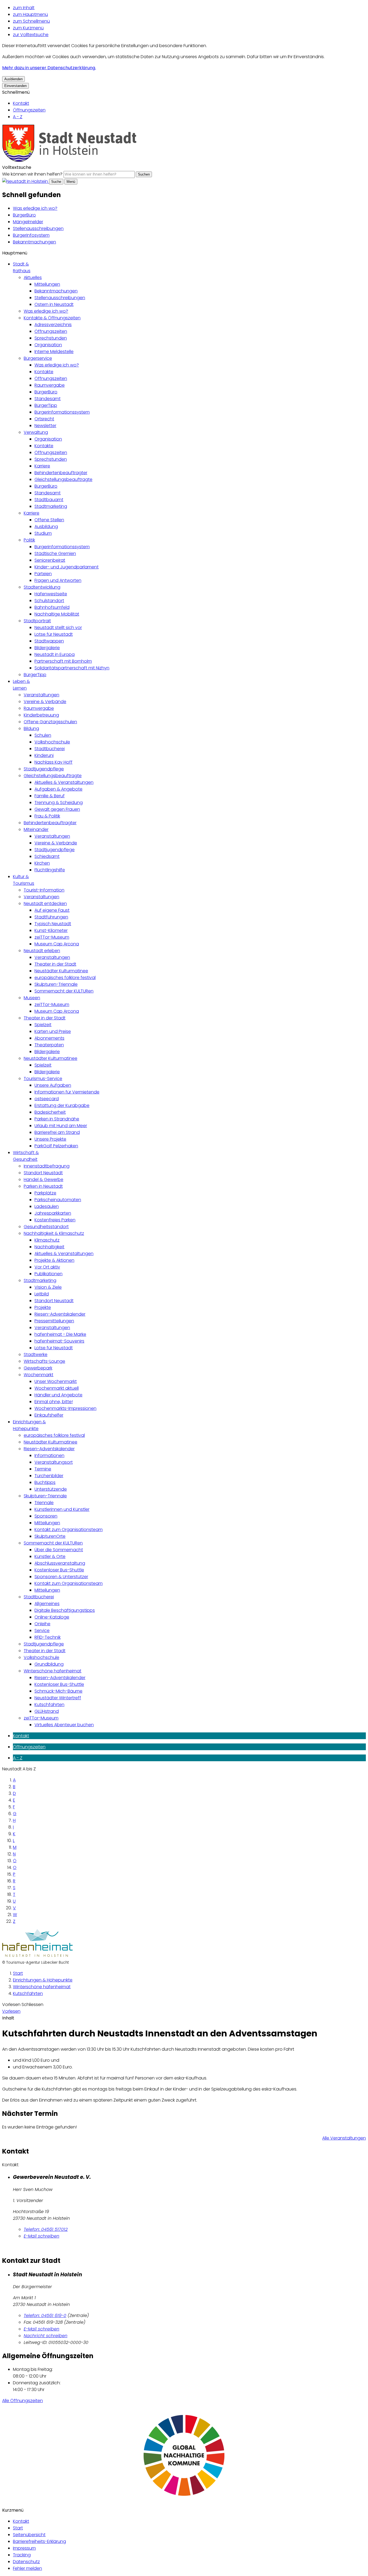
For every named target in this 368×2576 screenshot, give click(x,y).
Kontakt (21, 103)
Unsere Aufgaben (53, 1085)
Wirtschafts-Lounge (44, 1361)
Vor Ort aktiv (47, 1267)
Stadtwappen (49, 641)
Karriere (42, 466)
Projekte (43, 1307)
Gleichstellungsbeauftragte (63, 479)
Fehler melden (27, 2568)
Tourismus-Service (43, 1079)
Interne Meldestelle (54, 352)
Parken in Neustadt (43, 1186)
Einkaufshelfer (49, 1415)
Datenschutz (26, 2562)
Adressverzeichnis (53, 325)
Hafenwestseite (51, 594)
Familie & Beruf (50, 796)
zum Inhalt (24, 8)
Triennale (44, 1503)
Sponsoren (46, 1516)
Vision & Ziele (48, 1287)
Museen (32, 998)
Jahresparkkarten (53, 1213)
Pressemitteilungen (54, 1321)
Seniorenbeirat (50, 560)
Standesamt (48, 399)
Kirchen (42, 863)
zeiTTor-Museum (52, 937)
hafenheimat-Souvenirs (59, 1341)
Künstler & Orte (50, 1556)
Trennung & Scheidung (59, 803)
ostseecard (47, 1099)
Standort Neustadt (43, 1173)
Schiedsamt (47, 856)
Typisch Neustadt (53, 924)
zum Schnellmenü (31, 21)
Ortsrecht (44, 419)
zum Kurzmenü (28, 28)
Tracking (22, 2555)
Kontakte (44, 372)
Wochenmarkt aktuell (57, 1388)
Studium (43, 533)
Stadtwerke (36, 1355)
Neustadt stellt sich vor (58, 628)
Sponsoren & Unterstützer (61, 1577)
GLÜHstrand (47, 1711)
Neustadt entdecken (45, 903)
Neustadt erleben (42, 951)
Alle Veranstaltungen (344, 2138)
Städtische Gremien (55, 553)
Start (18, 1973)
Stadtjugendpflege (44, 769)
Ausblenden (13, 79)
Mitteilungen (47, 284)
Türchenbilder (49, 1476)
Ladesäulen (47, 1206)
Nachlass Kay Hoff (53, 762)
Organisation (48, 345)
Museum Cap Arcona (57, 944)
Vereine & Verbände (45, 702)
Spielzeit (43, 1025)
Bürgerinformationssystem (62, 412)
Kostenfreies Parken (55, 1220)
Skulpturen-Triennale (56, 984)
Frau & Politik (47, 816)
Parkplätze (45, 1193)
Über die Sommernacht (59, 1550)
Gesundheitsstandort (46, 1227)
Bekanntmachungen (34, 242)
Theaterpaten (49, 1045)
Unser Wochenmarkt (56, 1381)
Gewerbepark (38, 1368)
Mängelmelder (28, 222)
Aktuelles (33, 277)
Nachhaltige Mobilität (57, 614)
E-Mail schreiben (41, 2236)
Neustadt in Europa (55, 654)
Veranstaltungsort (54, 1462)
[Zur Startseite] (70, 161)
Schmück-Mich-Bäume (58, 1691)
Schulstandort (49, 601)
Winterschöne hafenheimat (53, 1671)
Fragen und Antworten (58, 580)
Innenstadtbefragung (47, 1166)
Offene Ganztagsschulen (50, 722)
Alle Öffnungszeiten (22, 2401)
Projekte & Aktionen (54, 1260)
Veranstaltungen (41, 695)
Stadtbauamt (49, 500)
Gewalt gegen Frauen (57, 809)
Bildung (31, 728)
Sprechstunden (51, 338)
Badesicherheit (50, 1112)
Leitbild (42, 1294)
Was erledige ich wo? (35, 208)
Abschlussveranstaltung (60, 1563)
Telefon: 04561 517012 (46, 2229)
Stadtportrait (37, 621)
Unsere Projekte (50, 1139)
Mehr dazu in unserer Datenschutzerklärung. (49, 68)
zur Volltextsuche (31, 35)
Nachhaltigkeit (49, 1247)
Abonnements (49, 1038)
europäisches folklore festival (65, 978)
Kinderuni (44, 755)
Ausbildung (46, 527)
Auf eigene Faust (52, 910)
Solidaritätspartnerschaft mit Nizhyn (72, 668)
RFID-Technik (48, 1637)
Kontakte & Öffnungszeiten (52, 318)
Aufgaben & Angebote (58, 789)
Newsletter (45, 426)
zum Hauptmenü (30, 14)
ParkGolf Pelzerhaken (56, 1146)
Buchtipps (45, 1482)
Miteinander (36, 829)
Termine (43, 1469)
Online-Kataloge (52, 1617)
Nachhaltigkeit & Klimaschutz (54, 1233)
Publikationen (48, 1274)
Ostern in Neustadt (54, 304)
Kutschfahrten (49, 1705)
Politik (29, 540)
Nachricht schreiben (46, 2336)
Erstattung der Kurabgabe (62, 1105)
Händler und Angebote (58, 1395)
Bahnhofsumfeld (52, 607)
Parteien (43, 574)
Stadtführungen (51, 917)
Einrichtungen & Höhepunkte (43, 1980)
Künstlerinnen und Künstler (62, 1509)
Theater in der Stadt (55, 964)
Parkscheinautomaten (58, 1200)
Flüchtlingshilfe (50, 870)
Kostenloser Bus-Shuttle (59, 1570)
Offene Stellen (49, 520)
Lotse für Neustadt (54, 634)
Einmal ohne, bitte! (54, 1402)
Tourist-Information (44, 890)
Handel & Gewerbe (44, 1179)
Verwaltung (36, 432)
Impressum (24, 2548)
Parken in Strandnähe (57, 1119)
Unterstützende (51, 1489)
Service (42, 1630)
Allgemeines (47, 1604)
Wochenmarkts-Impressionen (65, 1408)
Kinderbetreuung (41, 715)
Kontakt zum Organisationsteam (69, 1530)
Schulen (43, 735)
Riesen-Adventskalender (60, 1314)
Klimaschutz (47, 1240)
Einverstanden (15, 86)
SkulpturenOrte (50, 1536)
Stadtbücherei (50, 749)
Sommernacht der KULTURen (64, 991)
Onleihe (42, 1624)
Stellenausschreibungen (38, 228)
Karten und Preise (53, 1031)
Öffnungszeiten (29, 110)
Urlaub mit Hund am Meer (61, 1126)
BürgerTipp (46, 405)
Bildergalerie (47, 648)
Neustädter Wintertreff (58, 1698)
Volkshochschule (52, 742)
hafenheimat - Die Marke (60, 1334)
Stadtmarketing (51, 506)
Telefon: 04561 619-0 (45, 2315)
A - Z (18, 117)
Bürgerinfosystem (31, 235)
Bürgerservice (38, 358)
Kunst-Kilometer (51, 930)
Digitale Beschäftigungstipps (65, 1610)
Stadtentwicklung (42, 587)
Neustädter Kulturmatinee (61, 971)
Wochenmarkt (39, 1375)
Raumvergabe (50, 385)
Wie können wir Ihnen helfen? (32, 174)
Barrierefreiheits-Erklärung (39, 2541)
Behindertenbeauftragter (61, 473)
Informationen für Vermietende (67, 1092)
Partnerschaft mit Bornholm (63, 661)
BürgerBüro (24, 215)
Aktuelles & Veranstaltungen (64, 782)
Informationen (49, 1455)
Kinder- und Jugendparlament (67, 567)
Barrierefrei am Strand (57, 1132)
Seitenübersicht (29, 2535)
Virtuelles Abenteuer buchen (64, 1725)
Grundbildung (49, 1664)
